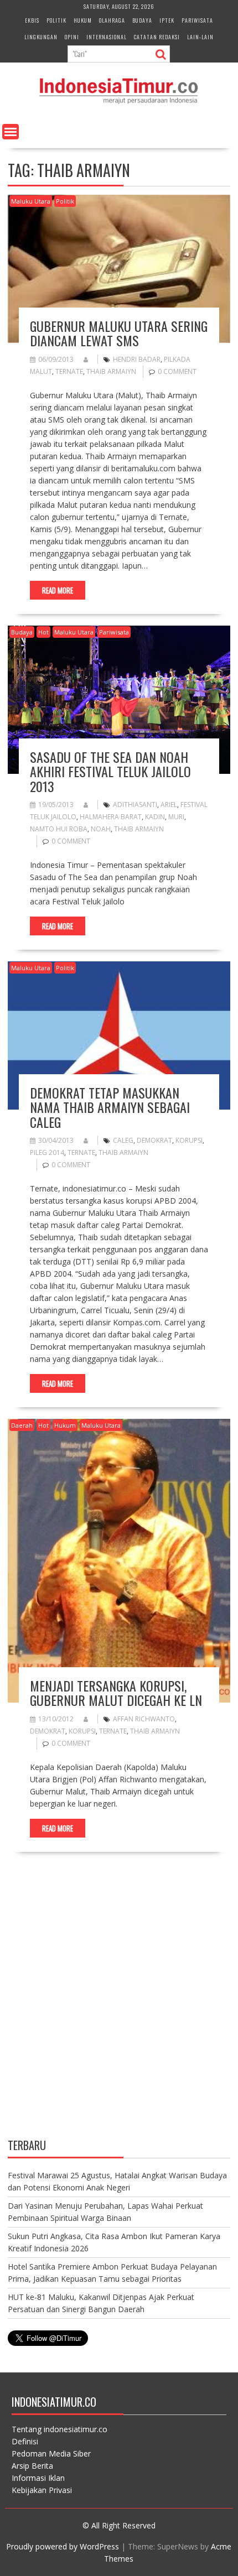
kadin (155, 817)
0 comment (177, 371)
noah (101, 829)
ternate (69, 371)
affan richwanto (144, 1719)
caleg (123, 1140)
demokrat (154, 1140)
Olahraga (112, 20)
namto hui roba (59, 829)
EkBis (32, 20)
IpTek (167, 20)
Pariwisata (197, 20)
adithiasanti (135, 805)
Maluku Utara (31, 201)
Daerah (22, 1425)
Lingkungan (41, 37)
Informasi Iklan (38, 2478)
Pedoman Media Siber (51, 2453)
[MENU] (11, 132)
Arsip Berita (32, 2466)
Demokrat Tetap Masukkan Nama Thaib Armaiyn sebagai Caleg (110, 1107)
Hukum (83, 20)
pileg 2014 (47, 1152)
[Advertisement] (119, 2005)
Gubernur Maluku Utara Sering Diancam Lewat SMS (119, 333)
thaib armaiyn (111, 371)
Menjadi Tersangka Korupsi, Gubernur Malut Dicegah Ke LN (116, 1693)
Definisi (25, 2441)
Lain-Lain (200, 37)
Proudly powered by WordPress (63, 2546)
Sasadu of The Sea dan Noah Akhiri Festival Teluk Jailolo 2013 (110, 771)
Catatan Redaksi (157, 37)
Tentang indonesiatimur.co (59, 2429)
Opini (72, 37)
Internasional (107, 37)
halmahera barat (111, 817)
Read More (58, 590)
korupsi (189, 1140)
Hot (43, 632)
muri (176, 817)
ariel (169, 805)
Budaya (142, 20)
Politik (56, 20)
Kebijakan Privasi (42, 2490)
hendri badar (137, 359)
